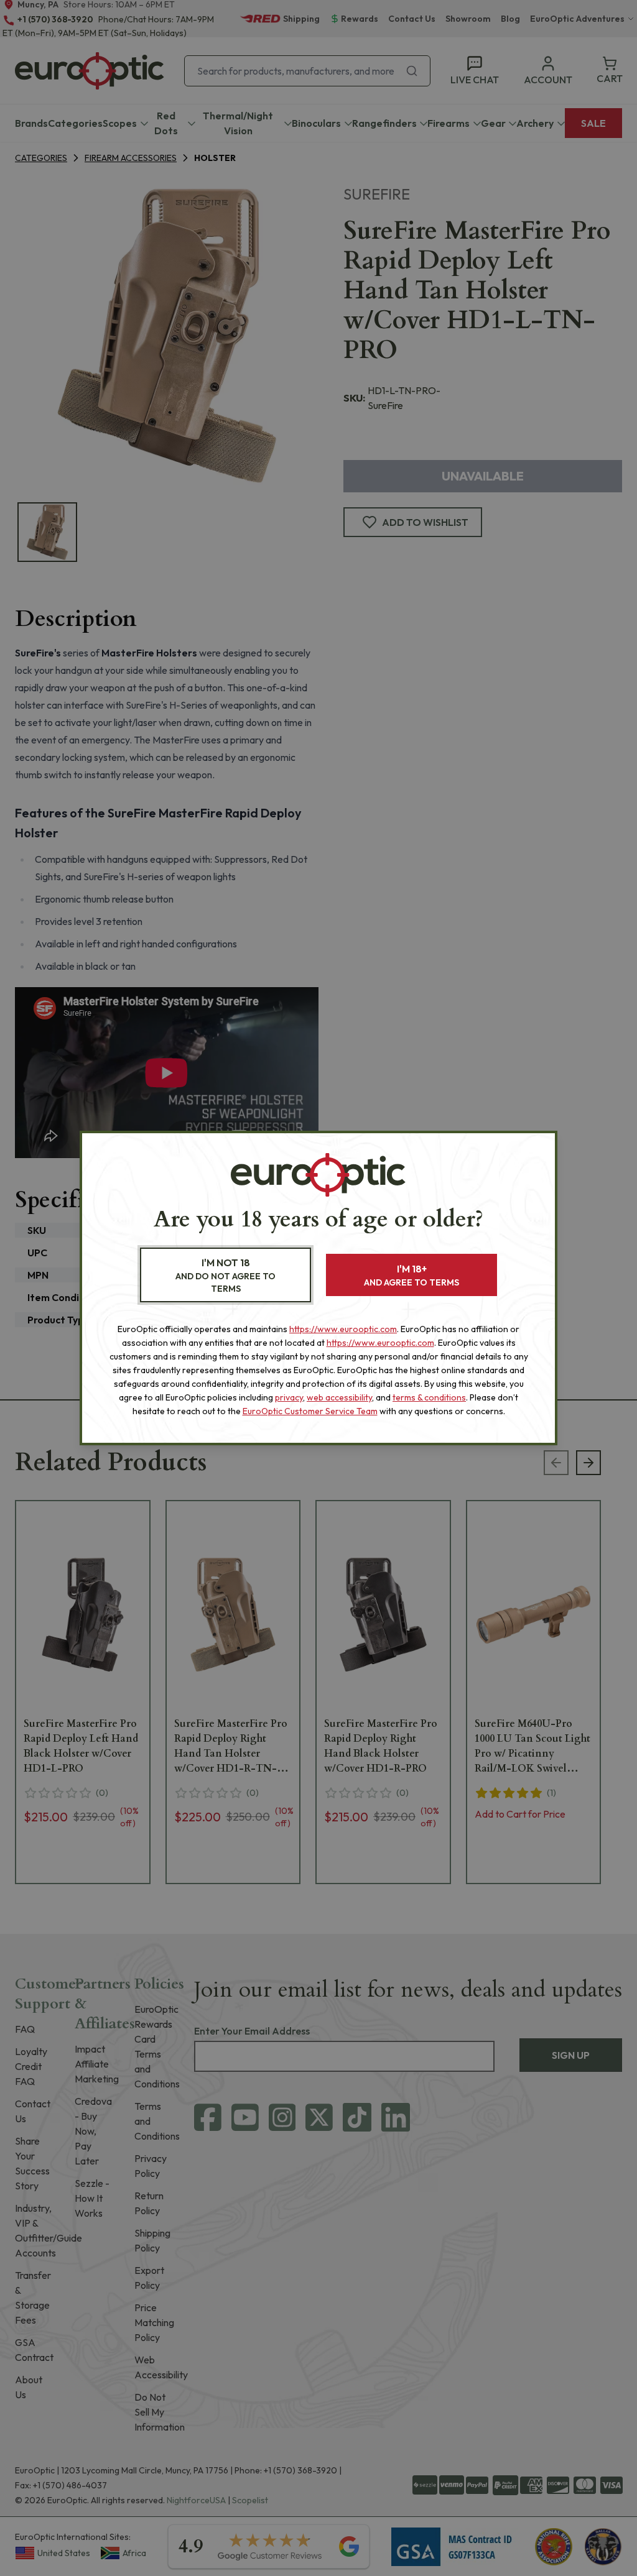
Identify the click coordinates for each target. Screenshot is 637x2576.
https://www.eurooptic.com (343, 1329)
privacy (289, 1397)
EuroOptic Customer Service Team (310, 1411)
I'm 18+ (411, 1275)
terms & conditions (429, 1397)
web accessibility (339, 1397)
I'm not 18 (226, 1275)
